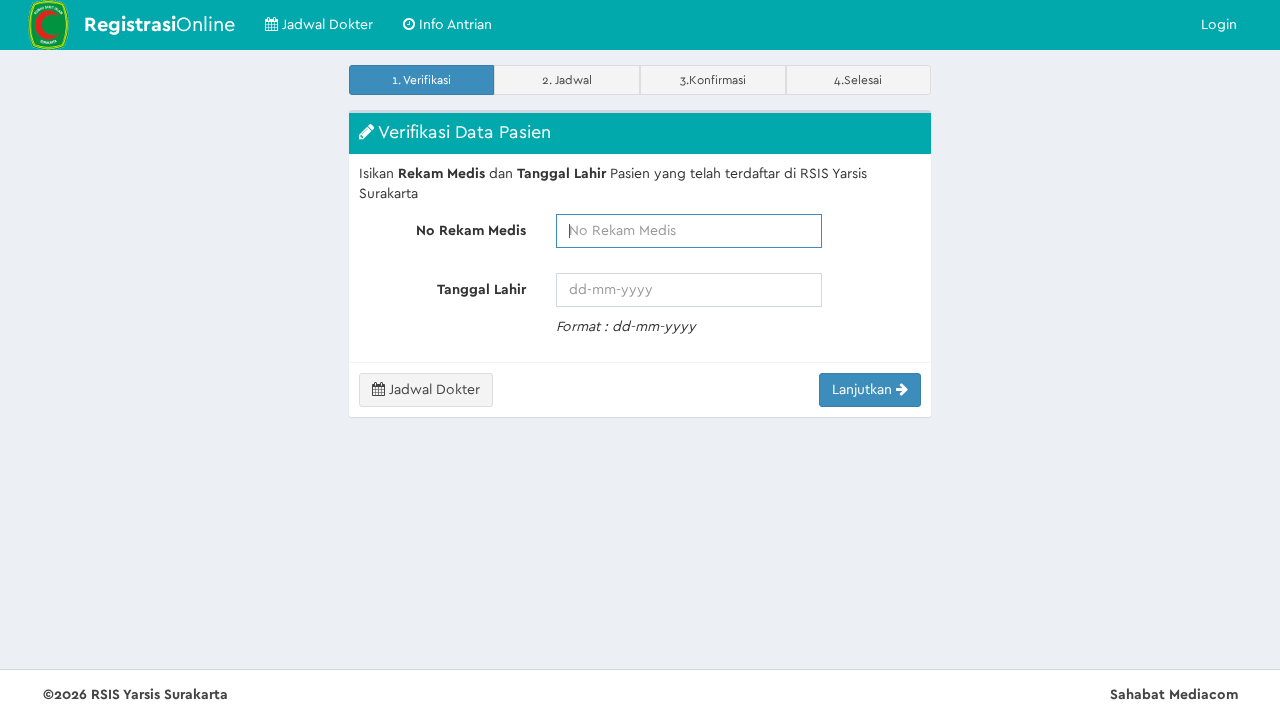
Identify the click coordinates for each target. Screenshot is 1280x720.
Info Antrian (453, 25)
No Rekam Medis (471, 231)
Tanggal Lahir (481, 290)
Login (1219, 25)
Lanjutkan (864, 390)
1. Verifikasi (421, 80)
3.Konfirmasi (713, 80)
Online (159, 25)
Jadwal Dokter (325, 25)
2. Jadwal (567, 80)
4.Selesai (858, 80)
